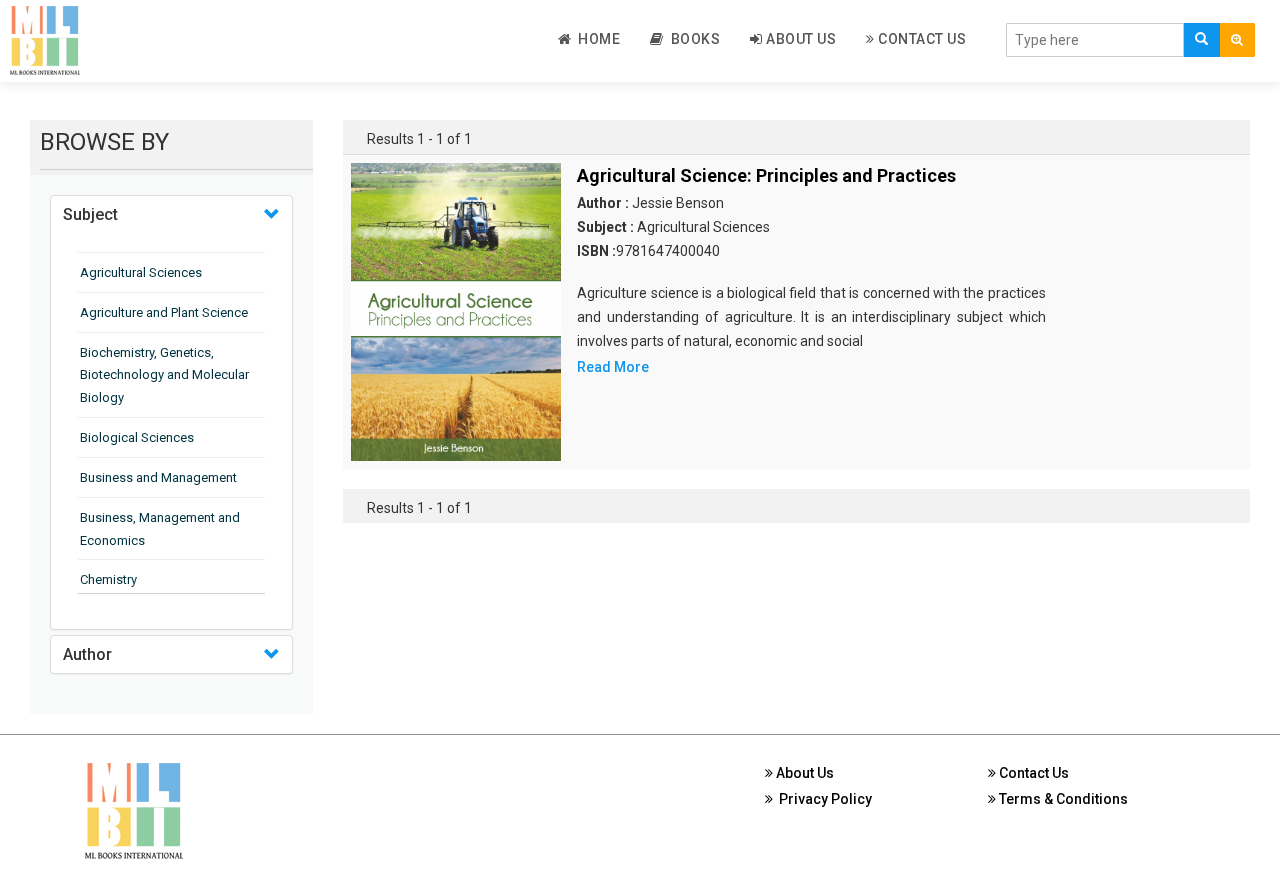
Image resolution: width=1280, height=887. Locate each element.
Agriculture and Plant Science (164, 312)
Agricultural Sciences (141, 272)
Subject (90, 214)
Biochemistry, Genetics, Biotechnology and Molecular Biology (164, 375)
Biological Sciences (137, 437)
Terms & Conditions (1062, 799)
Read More (613, 367)
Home (595, 39)
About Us (800, 39)
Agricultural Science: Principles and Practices (766, 175)
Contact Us (921, 39)
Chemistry (108, 579)
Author (87, 654)
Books (692, 39)
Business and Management (158, 477)
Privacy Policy (822, 799)
